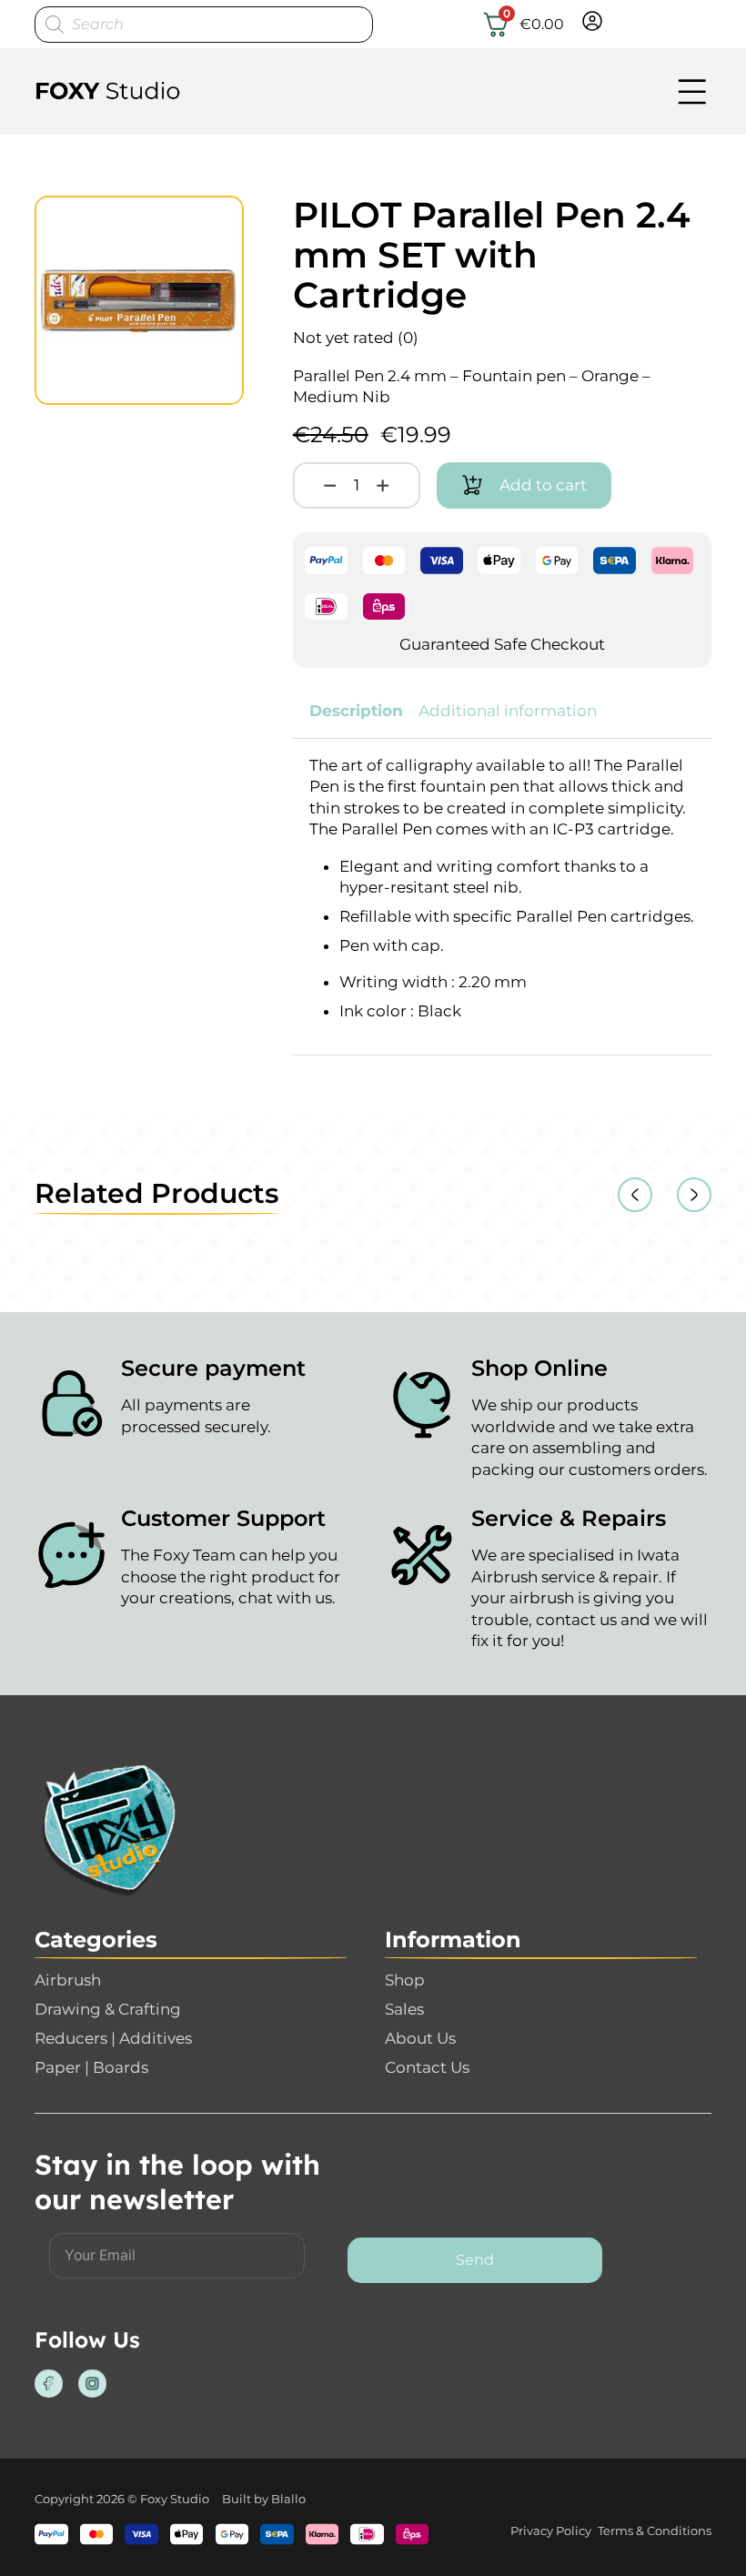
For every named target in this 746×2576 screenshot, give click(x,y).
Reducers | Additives (113, 2038)
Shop (405, 1980)
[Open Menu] (692, 92)
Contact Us (427, 2067)
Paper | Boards (91, 2067)
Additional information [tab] (508, 711)
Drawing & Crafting (108, 2009)
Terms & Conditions (655, 2531)
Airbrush (68, 1980)
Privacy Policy (551, 2531)
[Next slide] (694, 1195)
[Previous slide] (635, 1195)
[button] (219, 220)
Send (475, 2260)
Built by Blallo (264, 2499)
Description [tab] (356, 711)
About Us (420, 2038)
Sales (404, 2009)
